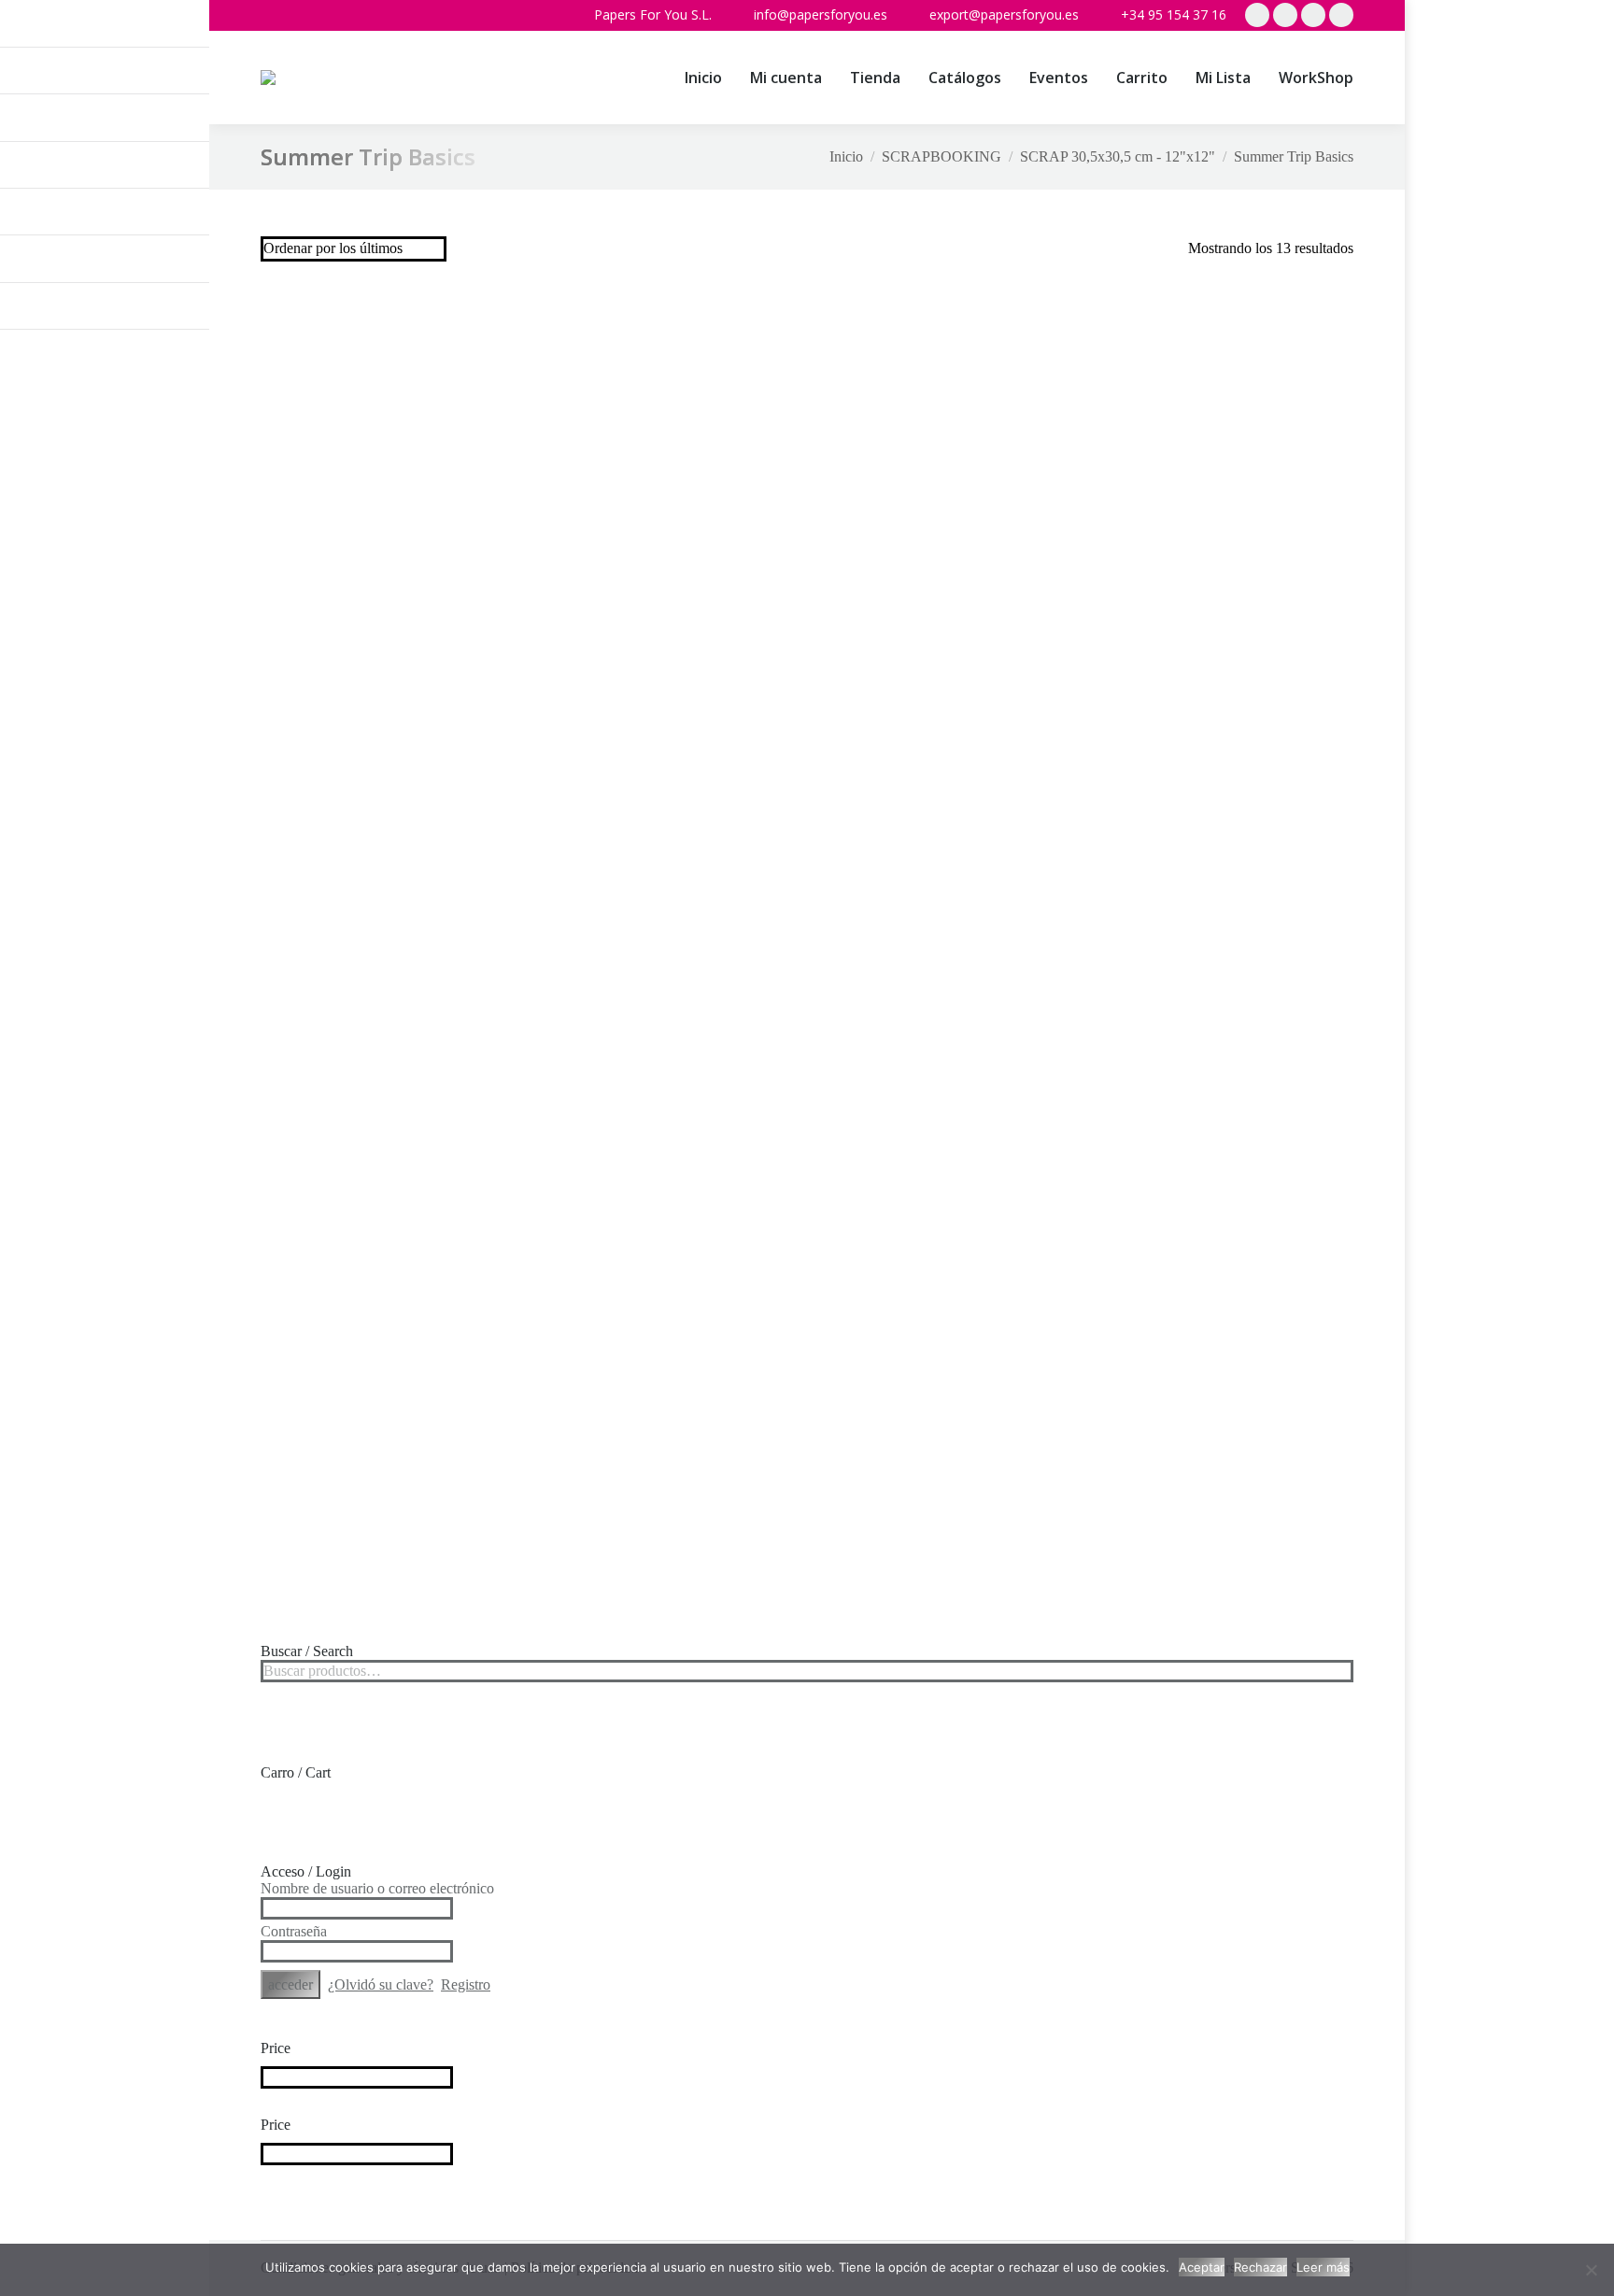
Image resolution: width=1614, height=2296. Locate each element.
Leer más (1323, 2267)
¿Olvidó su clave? (381, 1984)
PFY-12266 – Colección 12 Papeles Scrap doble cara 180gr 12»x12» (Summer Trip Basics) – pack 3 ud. (389, 1617)
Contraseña (294, 1931)
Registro (466, 1984)
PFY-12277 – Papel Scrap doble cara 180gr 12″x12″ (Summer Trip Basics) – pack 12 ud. (946, 585)
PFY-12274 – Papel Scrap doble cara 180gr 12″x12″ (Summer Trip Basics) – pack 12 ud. (668, 929)
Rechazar (1260, 2267)
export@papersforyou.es (1004, 14)
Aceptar (1202, 2267)
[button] (195, 28)
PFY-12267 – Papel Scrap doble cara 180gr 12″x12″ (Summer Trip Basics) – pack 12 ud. (1225, 1273)
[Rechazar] (1591, 2270)
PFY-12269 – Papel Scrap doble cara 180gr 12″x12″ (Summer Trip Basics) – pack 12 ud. (668, 1273)
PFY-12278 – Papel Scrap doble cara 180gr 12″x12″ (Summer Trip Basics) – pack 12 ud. (668, 585)
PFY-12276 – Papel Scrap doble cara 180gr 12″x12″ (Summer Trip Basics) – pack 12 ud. (1225, 585)
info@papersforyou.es (821, 14)
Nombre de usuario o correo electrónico (377, 1888)
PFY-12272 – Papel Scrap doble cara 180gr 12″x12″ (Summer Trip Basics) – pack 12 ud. (1225, 929)
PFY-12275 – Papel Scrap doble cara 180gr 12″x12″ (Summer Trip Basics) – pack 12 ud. (389, 929)
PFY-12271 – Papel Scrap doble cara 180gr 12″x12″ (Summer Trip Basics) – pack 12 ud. (389, 1273)
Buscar (1334, 1671)
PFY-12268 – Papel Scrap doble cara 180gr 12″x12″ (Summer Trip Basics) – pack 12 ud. (946, 1273)
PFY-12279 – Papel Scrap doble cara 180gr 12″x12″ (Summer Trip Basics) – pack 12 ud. (389, 585)
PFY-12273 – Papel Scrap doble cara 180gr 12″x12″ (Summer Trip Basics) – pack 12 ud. (946, 929)
